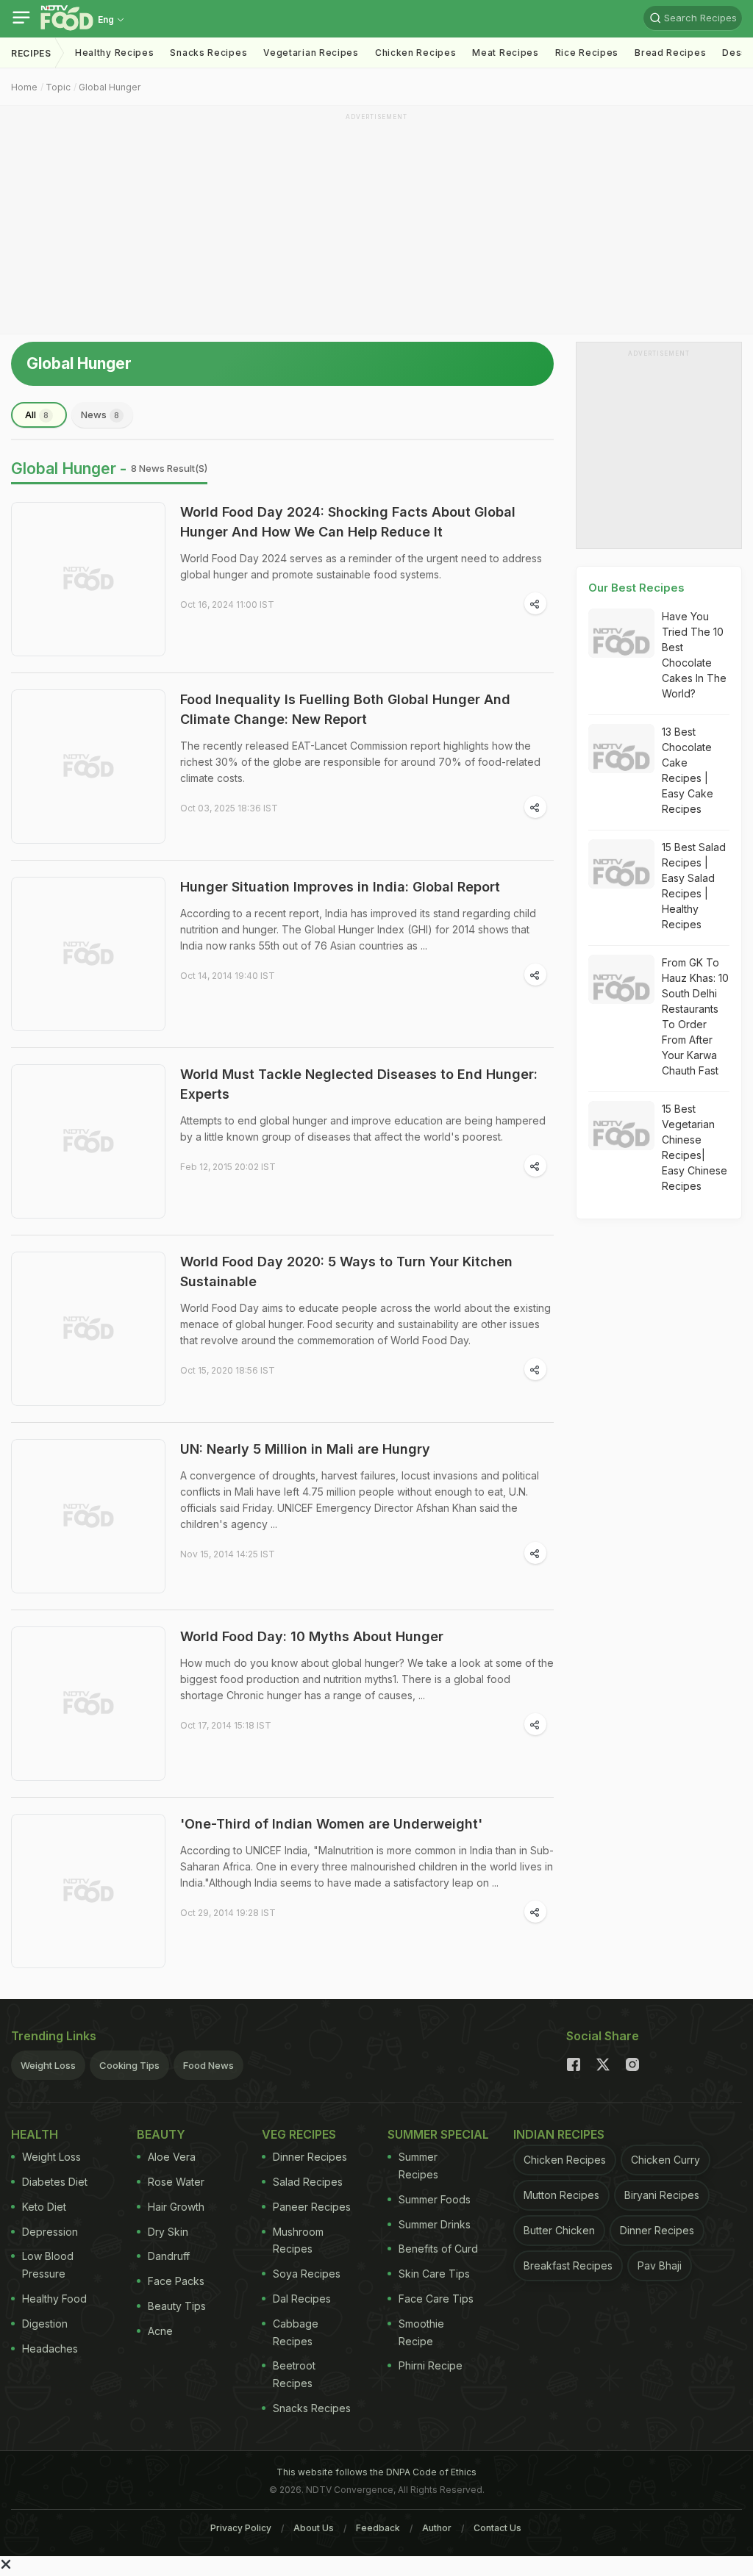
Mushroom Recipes (298, 2240)
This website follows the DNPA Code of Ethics (376, 2472)
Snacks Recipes (208, 53)
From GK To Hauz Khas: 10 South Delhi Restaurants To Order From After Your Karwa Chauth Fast (695, 1016)
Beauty (161, 2134)
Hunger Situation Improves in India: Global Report (340, 887)
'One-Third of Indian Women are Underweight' (331, 1824)
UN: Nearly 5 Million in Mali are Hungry (305, 1449)
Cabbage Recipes (296, 2332)
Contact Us (497, 2528)
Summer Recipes (418, 2166)
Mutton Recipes (561, 2195)
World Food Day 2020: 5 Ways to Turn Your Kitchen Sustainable (346, 1271)
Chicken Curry (665, 2160)
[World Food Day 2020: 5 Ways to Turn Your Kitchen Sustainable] (88, 1329)
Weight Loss (48, 2065)
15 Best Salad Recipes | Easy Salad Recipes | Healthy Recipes (694, 886)
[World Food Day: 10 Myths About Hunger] (88, 1704)
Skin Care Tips (434, 2274)
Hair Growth (176, 2207)
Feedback (378, 2528)
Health (35, 2134)
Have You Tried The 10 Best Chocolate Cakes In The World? (694, 655)
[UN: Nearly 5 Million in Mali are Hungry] (88, 1516)
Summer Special (438, 2134)
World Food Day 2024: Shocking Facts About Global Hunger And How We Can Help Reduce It (348, 522)
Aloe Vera (172, 2157)
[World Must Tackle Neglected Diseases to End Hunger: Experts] (88, 1141)
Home (24, 87)
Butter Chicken (559, 2230)
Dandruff (169, 2256)
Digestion (45, 2324)
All (37, 415)
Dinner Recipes (310, 2157)
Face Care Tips (436, 2299)
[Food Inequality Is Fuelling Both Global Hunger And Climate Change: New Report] (88, 767)
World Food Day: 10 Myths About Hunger (312, 1636)
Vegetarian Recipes (311, 53)
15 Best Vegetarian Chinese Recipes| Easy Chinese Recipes (695, 1147)
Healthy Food (54, 2299)
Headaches (50, 2349)
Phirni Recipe (431, 2365)
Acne (160, 2331)
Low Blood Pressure (48, 2265)
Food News (208, 2065)
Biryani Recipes (662, 2195)
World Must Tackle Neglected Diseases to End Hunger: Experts (359, 1084)
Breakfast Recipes (568, 2265)
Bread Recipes (670, 53)
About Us (314, 2528)
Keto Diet (44, 2207)
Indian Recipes (559, 2134)
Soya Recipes (307, 2274)
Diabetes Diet (55, 2182)
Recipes (31, 53)
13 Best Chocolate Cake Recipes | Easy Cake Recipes (688, 770)
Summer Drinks (435, 2224)
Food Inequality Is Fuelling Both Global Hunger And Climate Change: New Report (345, 709)
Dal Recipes (302, 2299)
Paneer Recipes (312, 2207)
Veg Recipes (299, 2134)
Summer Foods (435, 2199)
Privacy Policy (241, 2528)
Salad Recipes (308, 2182)
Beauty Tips (177, 2306)
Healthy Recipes (115, 53)
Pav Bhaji (660, 2265)
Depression (50, 2232)
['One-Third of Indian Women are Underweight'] (88, 1891)
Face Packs (176, 2281)
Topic (58, 87)
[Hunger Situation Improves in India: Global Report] (88, 954)
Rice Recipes (587, 53)
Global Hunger (110, 87)
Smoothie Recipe (421, 2332)
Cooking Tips (129, 2065)
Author (437, 2528)
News (100, 415)
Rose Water (176, 2182)
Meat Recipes (505, 53)
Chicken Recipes (416, 53)
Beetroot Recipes (294, 2374)
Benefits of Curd (438, 2249)
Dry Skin (168, 2232)
